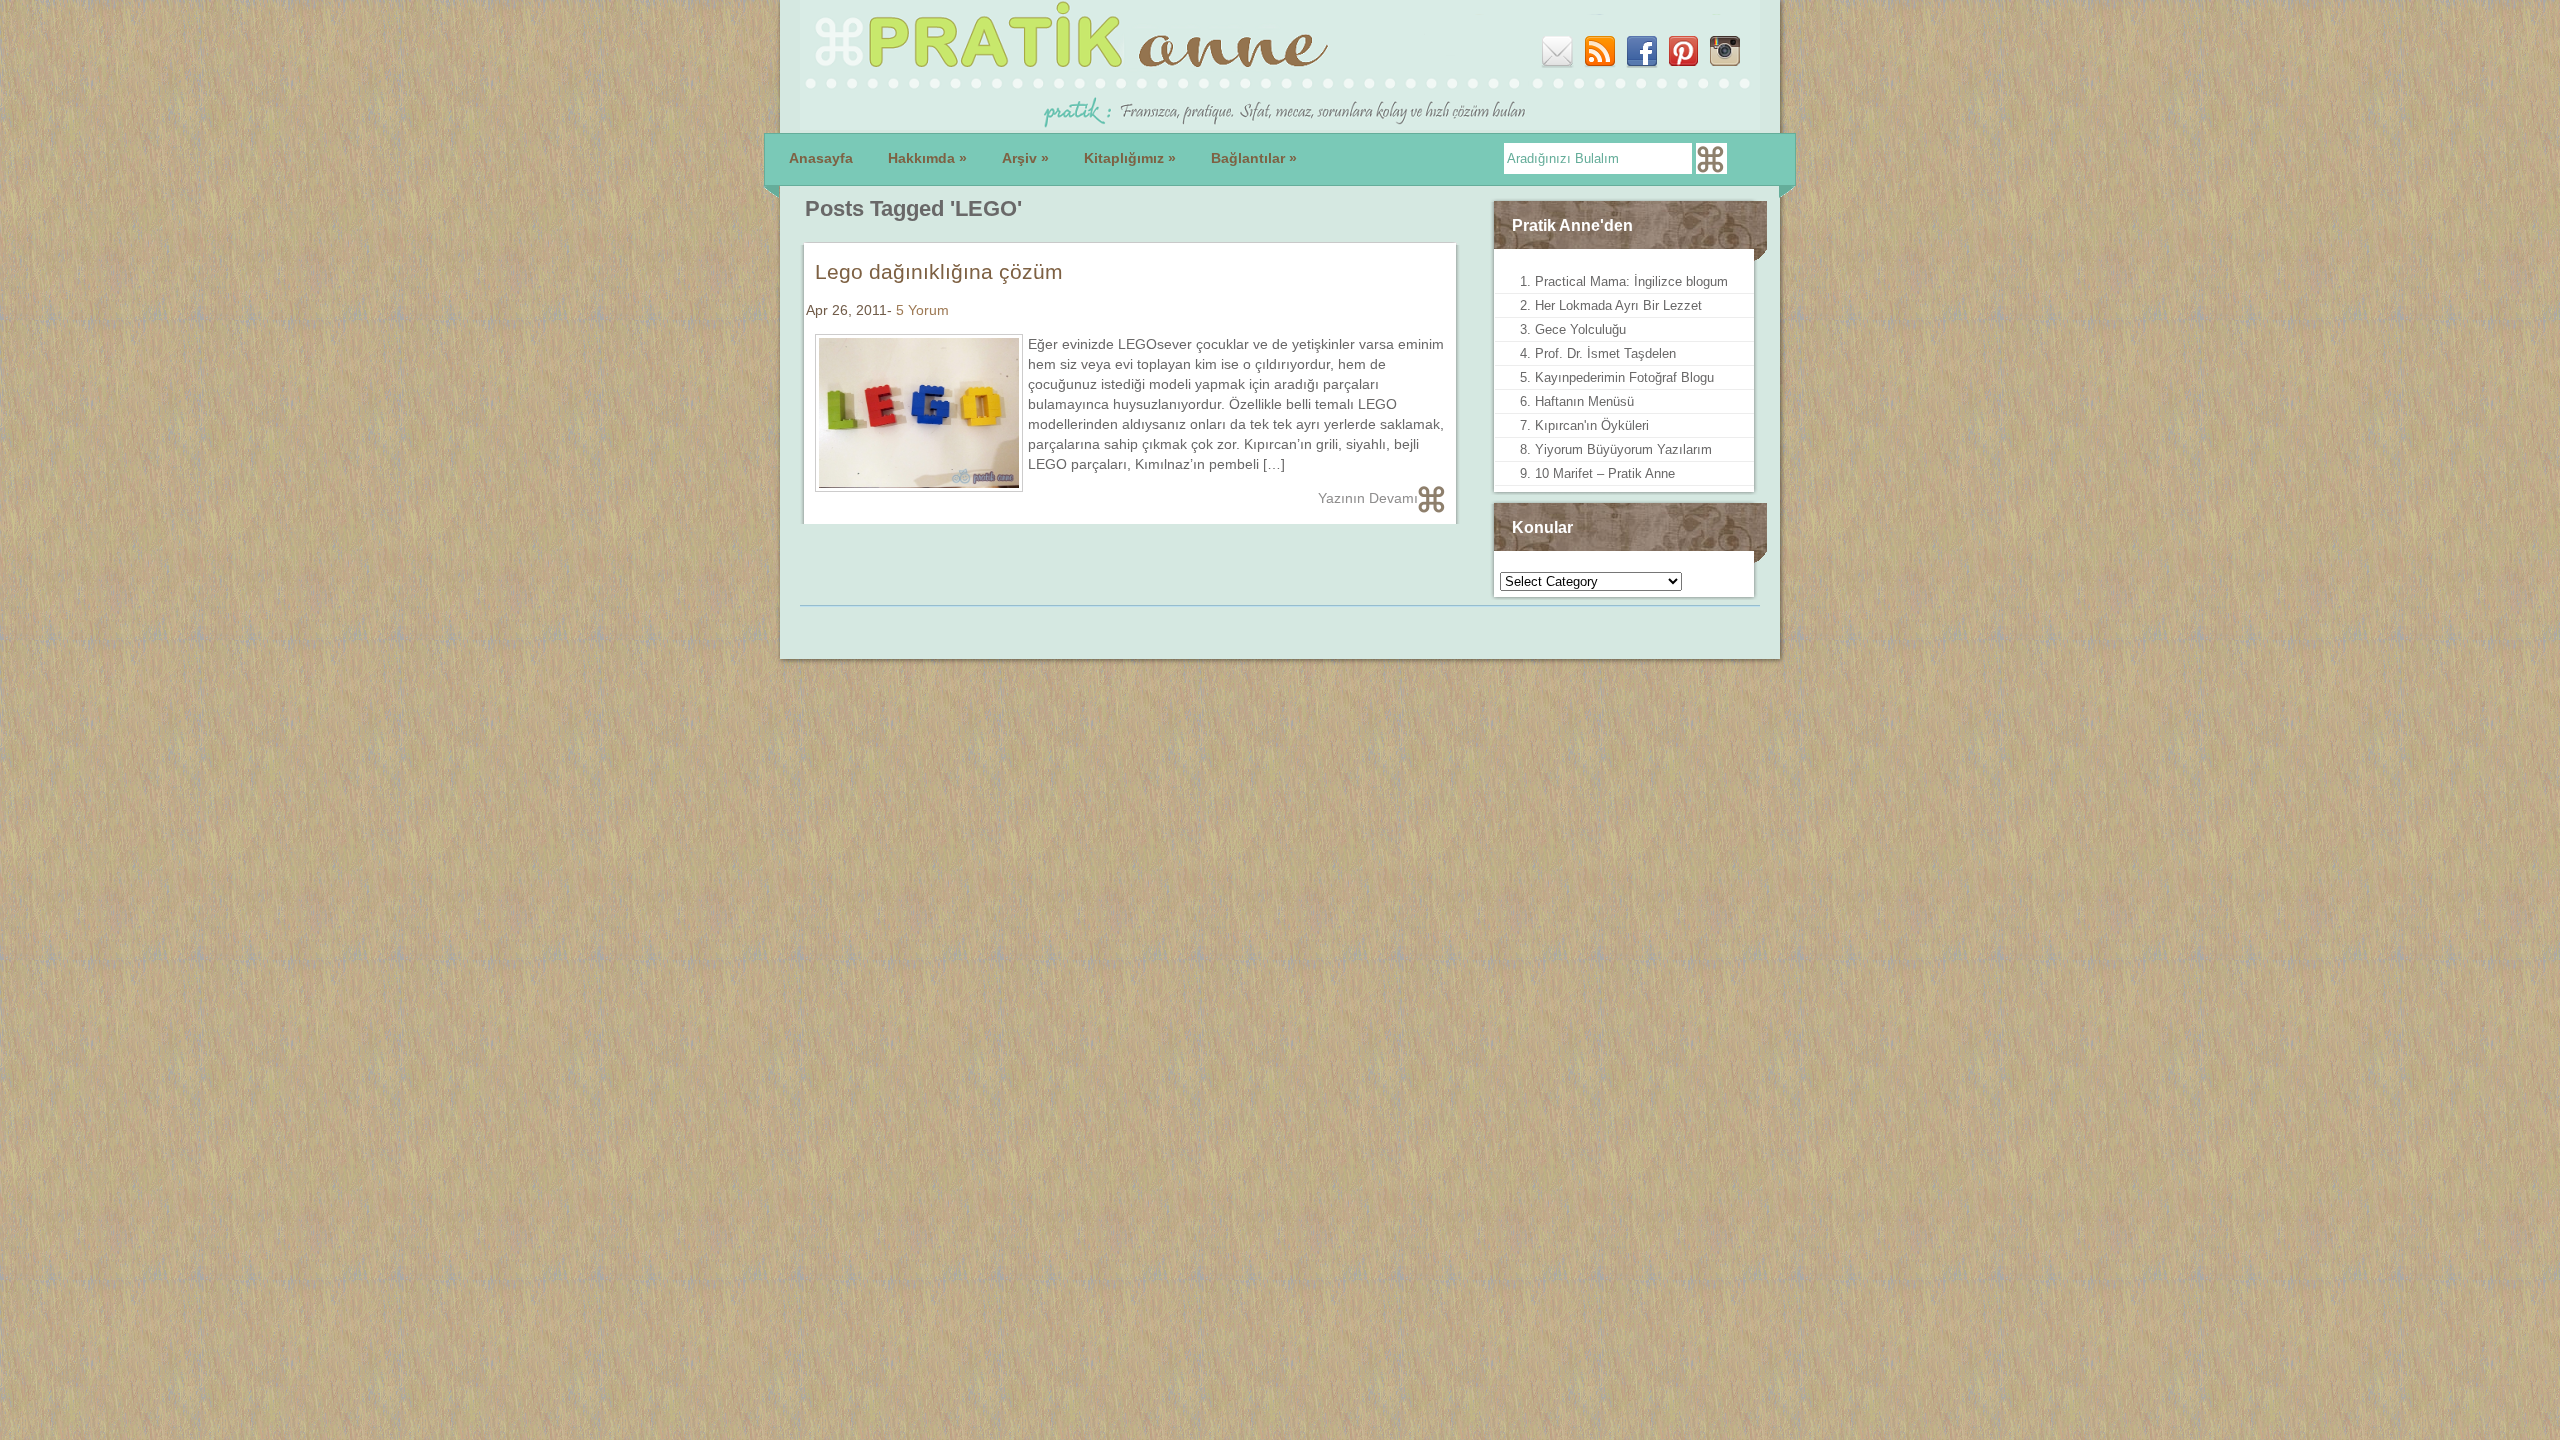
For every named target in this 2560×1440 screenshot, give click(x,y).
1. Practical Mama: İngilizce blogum (1624, 281)
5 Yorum (922, 310)
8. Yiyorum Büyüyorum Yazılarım (1616, 449)
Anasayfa (821, 158)
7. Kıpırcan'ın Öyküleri (1584, 425)
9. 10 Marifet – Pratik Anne (1597, 473)
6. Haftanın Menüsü (1577, 401)
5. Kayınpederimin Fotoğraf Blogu (1617, 377)
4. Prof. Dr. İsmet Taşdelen (1598, 353)
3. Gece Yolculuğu (1573, 329)
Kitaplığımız (1130, 158)
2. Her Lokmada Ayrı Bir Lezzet (1611, 305)
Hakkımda (927, 158)
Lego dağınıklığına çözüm (939, 271)
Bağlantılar (1254, 158)
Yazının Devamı (1368, 498)
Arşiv (1025, 158)
